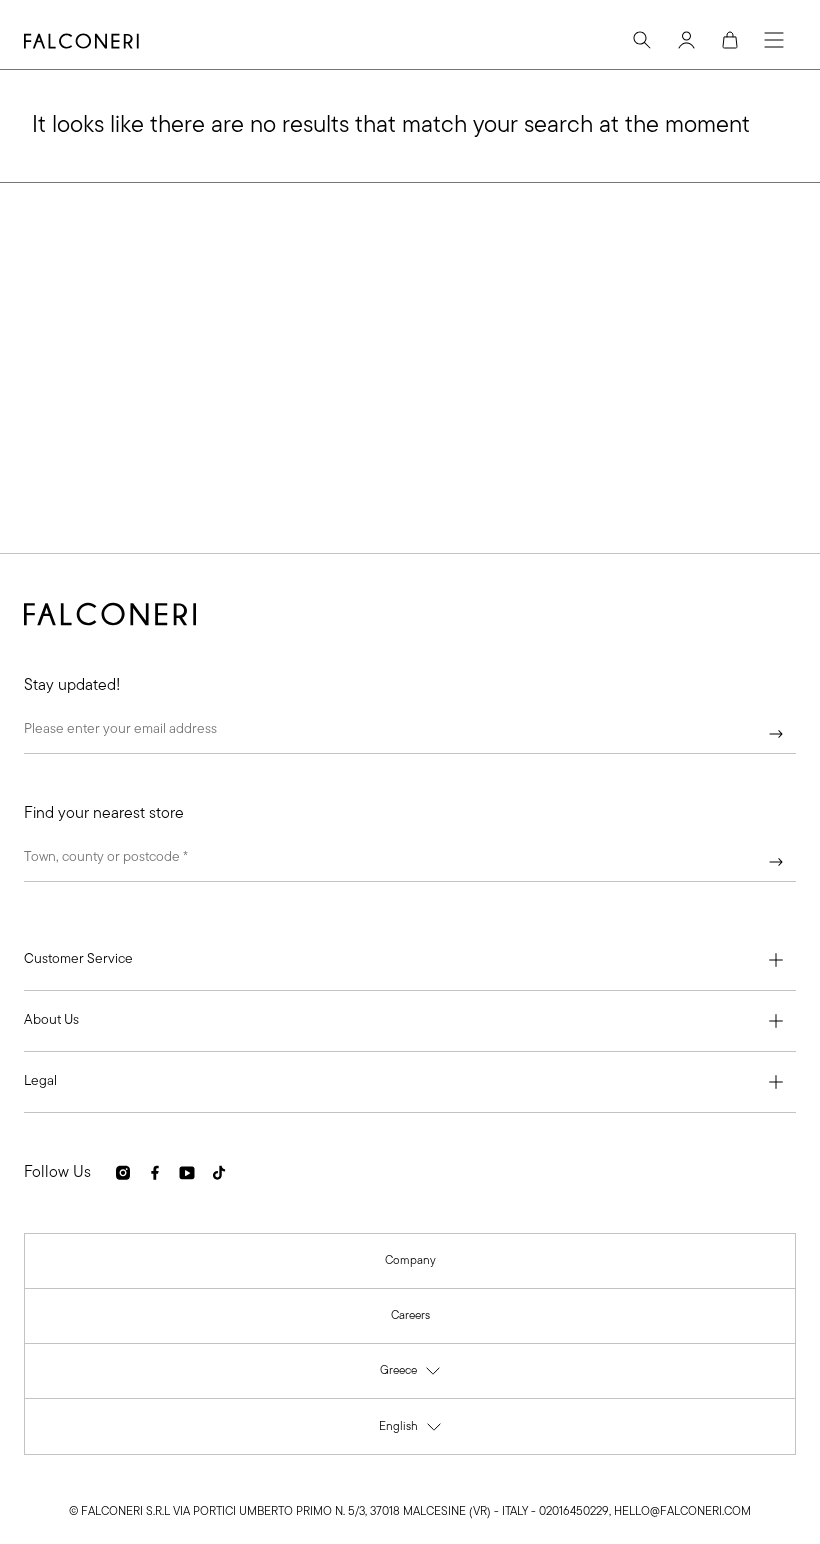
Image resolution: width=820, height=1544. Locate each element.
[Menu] (774, 40)
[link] (410, 1261)
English (411, 1431)
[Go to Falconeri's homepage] (81, 41)
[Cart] (730, 40)
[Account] (686, 40)
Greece (411, 1375)
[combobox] (410, 862)
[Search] (642, 40)
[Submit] (776, 734)
